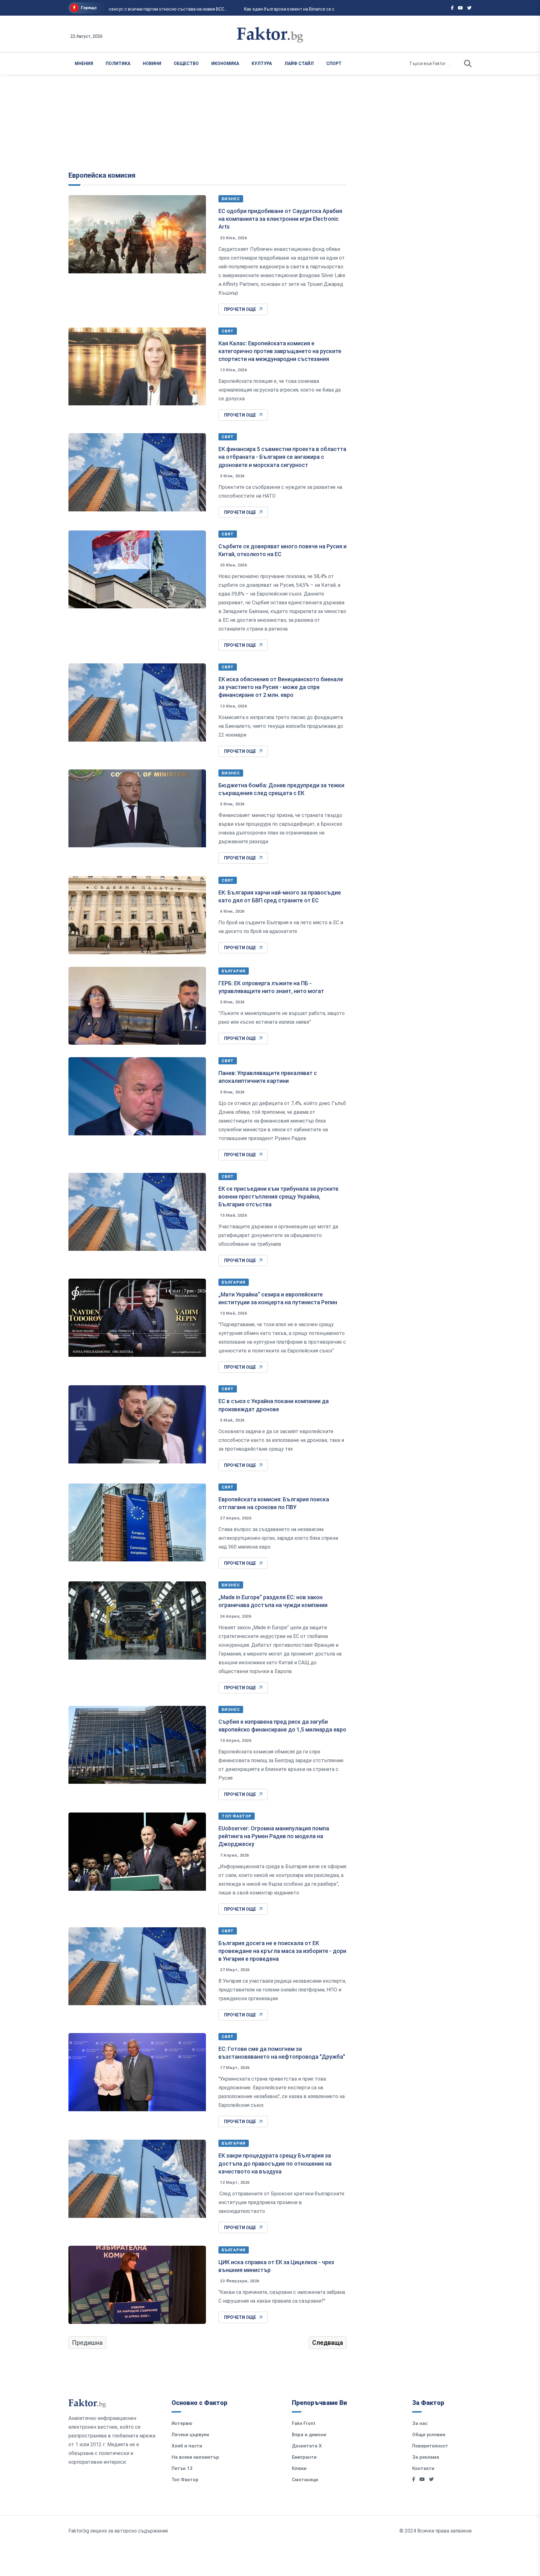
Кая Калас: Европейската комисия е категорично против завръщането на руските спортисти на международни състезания (280, 351)
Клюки (299, 2468)
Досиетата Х (307, 2446)
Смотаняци (305, 2480)
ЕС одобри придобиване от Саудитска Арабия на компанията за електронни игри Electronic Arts (280, 219)
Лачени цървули (190, 2435)
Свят (228, 331)
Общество (186, 63)
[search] (468, 63)
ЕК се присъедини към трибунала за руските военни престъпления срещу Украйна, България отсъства (278, 1197)
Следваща (328, 2343)
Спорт (334, 63)
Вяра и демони (309, 2435)
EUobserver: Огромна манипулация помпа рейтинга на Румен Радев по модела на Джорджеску (274, 1836)
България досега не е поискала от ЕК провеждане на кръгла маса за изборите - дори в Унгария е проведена (282, 1951)
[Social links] (452, 8)
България (234, 971)
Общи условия (429, 2435)
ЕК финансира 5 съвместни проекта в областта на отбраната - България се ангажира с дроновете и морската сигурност (282, 457)
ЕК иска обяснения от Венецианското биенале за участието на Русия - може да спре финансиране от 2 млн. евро (281, 687)
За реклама (426, 2457)
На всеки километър (195, 2457)
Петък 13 (182, 2468)
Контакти (423, 2468)
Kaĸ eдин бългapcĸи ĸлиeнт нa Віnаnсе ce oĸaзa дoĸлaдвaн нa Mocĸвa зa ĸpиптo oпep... (322, 9)
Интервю (182, 2423)
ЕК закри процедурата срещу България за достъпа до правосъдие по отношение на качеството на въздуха (275, 2163)
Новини (152, 63)
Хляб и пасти (187, 2446)
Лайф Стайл (299, 63)
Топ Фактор (237, 1816)
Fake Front (304, 2423)
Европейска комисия (102, 175)
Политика (118, 63)
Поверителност (430, 2446)
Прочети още (240, 309)
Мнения (84, 63)
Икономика (225, 63)
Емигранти (304, 2457)
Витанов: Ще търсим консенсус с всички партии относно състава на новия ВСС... (128, 9)
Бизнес (231, 199)
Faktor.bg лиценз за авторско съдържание (118, 2531)
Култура (262, 63)
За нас (420, 2423)
